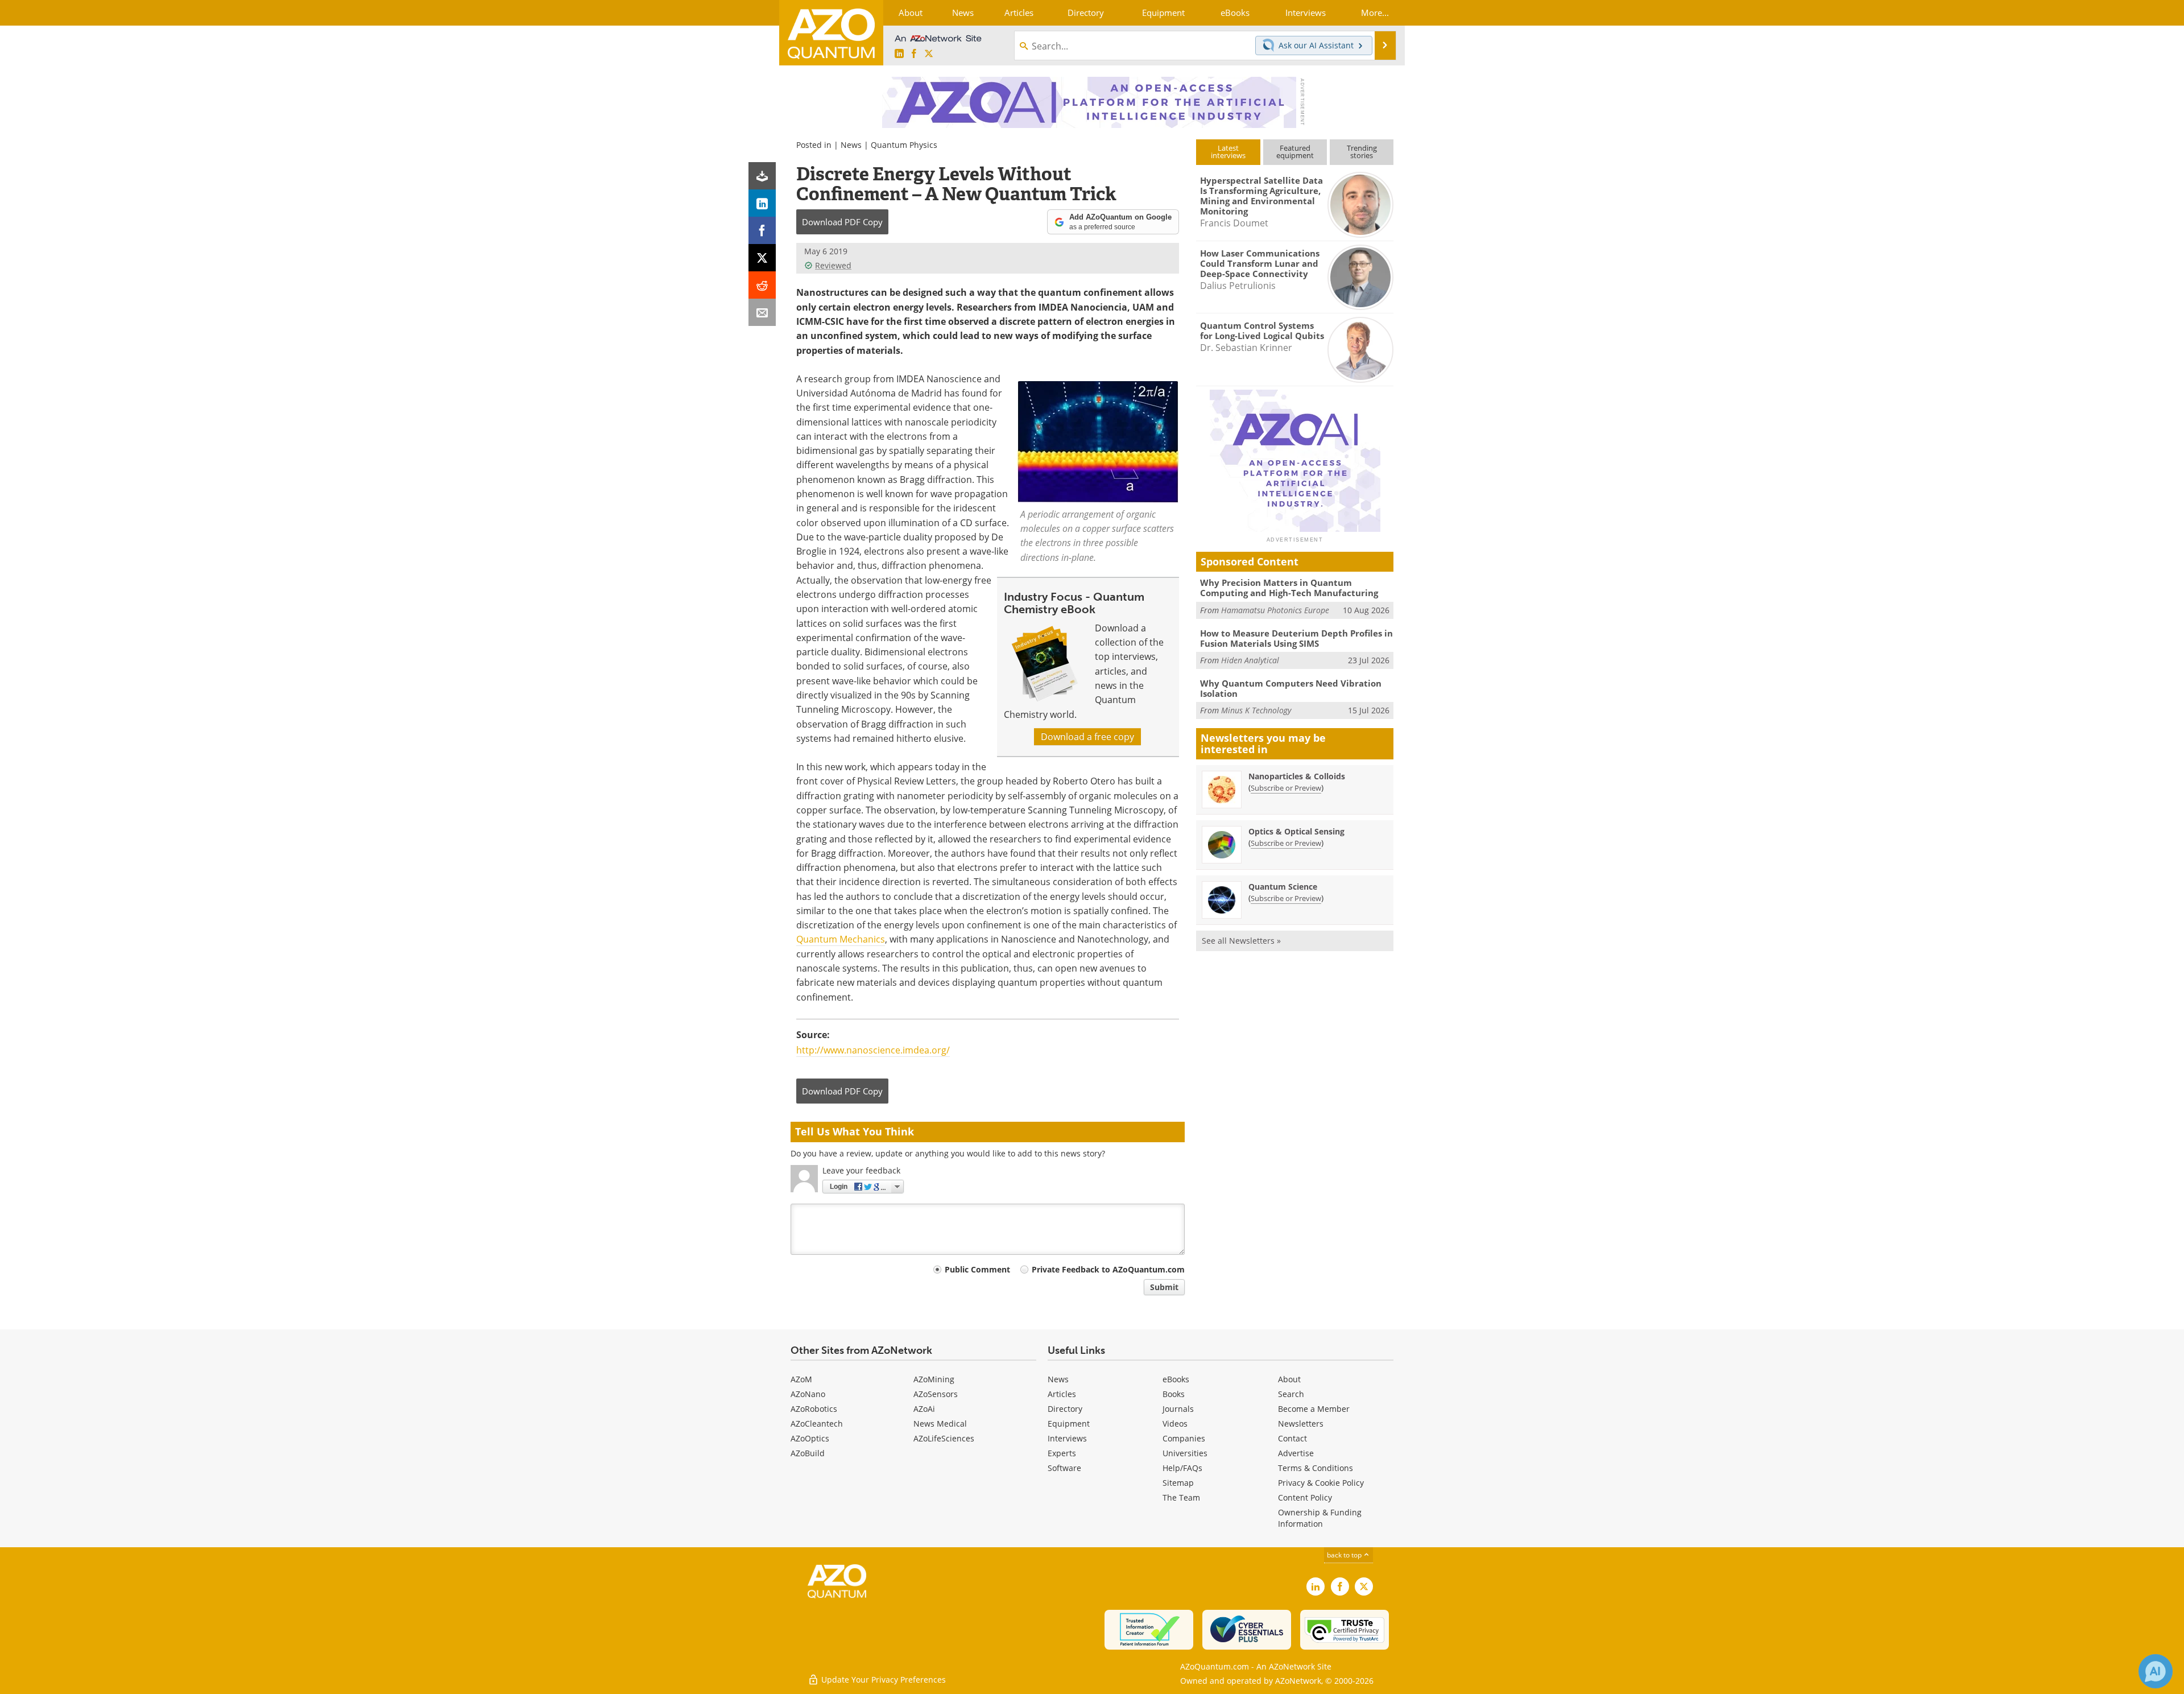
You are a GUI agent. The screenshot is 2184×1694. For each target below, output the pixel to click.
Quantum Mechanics (841, 939)
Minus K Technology (1256, 710)
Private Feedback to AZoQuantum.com (1108, 1269)
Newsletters (1301, 1424)
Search (1291, 1394)
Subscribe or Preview (1286, 788)
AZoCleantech (817, 1424)
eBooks (1176, 1379)
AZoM (801, 1379)
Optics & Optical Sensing (1296, 831)
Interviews (1067, 1438)
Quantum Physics (904, 145)
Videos (1175, 1424)
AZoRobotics (814, 1409)
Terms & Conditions (1316, 1468)
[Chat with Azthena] (2156, 1671)
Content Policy (1305, 1497)
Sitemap (1178, 1483)
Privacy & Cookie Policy (1321, 1483)
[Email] (762, 312)
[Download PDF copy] (762, 176)
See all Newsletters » (1241, 941)
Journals (1178, 1409)
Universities (1185, 1453)
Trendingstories (1362, 152)
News (851, 145)
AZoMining (934, 1379)
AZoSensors (936, 1394)
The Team (1181, 1497)
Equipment (1069, 1424)
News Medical (940, 1424)
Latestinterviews (1228, 152)
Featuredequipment (1295, 152)
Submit (1164, 1287)
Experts (1062, 1453)
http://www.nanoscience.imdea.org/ (873, 1050)
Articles (1062, 1394)
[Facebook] (762, 230)
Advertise (1296, 1453)
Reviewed (833, 265)
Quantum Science (1283, 887)
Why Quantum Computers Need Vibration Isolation (1291, 688)
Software (1064, 1468)
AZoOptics (810, 1438)
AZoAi (924, 1409)
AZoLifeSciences (944, 1438)
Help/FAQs (1182, 1468)
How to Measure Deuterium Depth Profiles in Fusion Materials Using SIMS (1296, 638)
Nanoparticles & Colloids (1297, 776)
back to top (1345, 1555)
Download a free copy (1087, 737)
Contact (1292, 1438)
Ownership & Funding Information (1320, 1518)
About (1289, 1379)
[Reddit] (762, 285)
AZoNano (808, 1394)
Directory (1065, 1409)
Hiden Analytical (1250, 660)
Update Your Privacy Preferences (882, 1679)
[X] (762, 258)
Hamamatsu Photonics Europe (1275, 610)
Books (1174, 1394)
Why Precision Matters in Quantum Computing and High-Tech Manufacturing (1289, 588)
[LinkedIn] (762, 203)
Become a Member (1314, 1409)
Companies (1184, 1438)
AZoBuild (808, 1453)
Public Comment (977, 1269)
